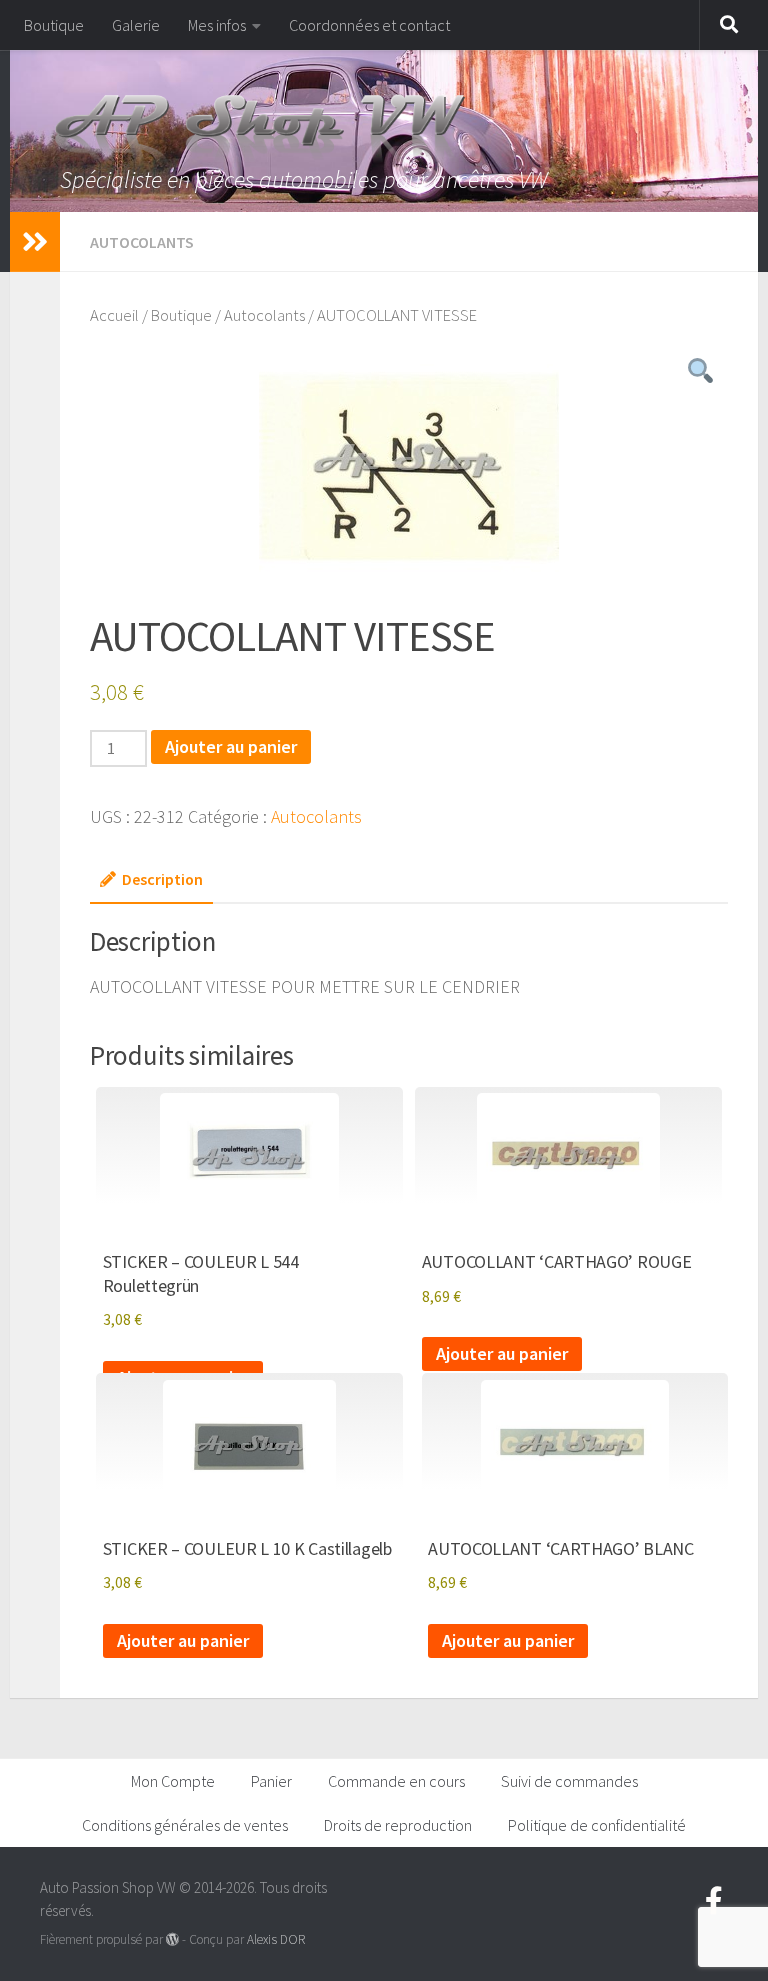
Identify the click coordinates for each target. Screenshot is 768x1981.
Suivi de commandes (569, 1781)
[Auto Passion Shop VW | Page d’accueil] (384, 130)
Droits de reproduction (398, 1825)
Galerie (136, 25)
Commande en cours (396, 1781)
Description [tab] (162, 879)
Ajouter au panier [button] (502, 1353)
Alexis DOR (276, 1939)
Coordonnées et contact (369, 25)
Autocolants (142, 242)
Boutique (54, 25)
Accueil (114, 315)
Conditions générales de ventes (185, 1825)
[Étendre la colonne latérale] (35, 242)
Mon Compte (173, 1781)
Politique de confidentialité (597, 1825)
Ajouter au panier (231, 746)
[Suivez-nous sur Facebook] (714, 1901)
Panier (271, 1781)
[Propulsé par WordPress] (172, 1939)
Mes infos (217, 25)
